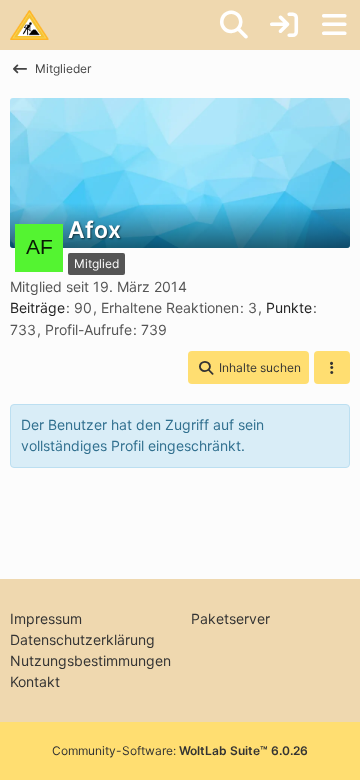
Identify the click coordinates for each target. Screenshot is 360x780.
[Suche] (234, 25)
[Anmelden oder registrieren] (284, 25)
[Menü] (334, 25)
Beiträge (37, 307)
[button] (248, 368)
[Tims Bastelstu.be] (29, 25)
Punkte (289, 307)
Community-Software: (180, 750)
